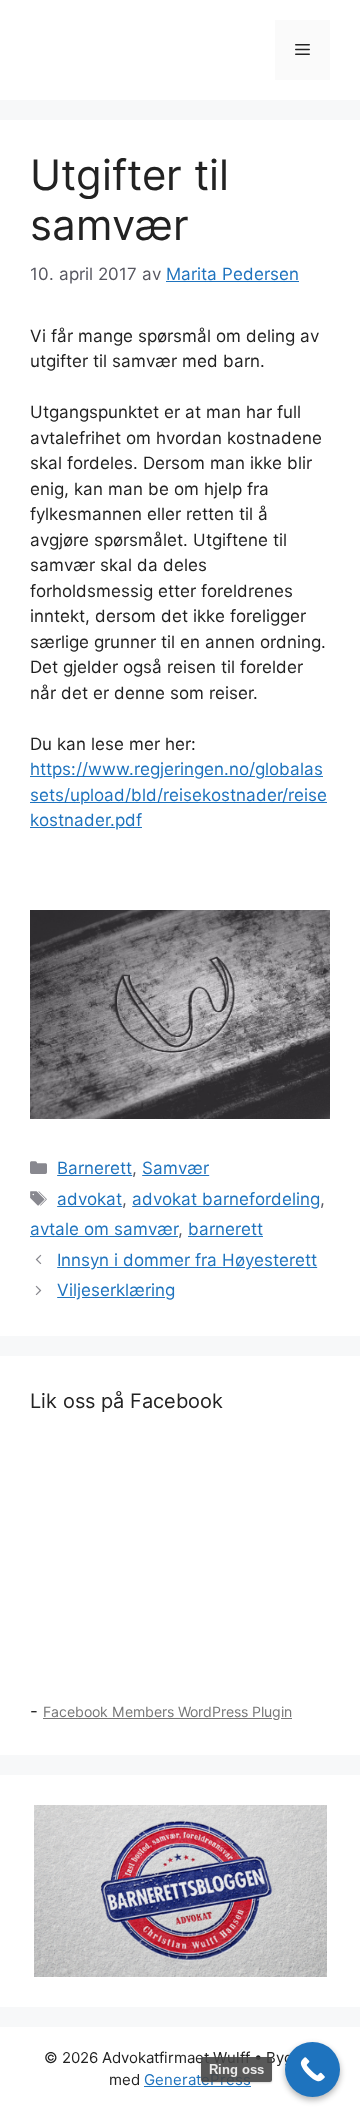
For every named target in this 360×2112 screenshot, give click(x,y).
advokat (89, 1199)
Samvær (175, 1168)
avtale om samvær (104, 1229)
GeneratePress (197, 2079)
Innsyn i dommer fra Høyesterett (187, 1260)
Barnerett (94, 1168)
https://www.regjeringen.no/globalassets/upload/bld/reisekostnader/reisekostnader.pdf (178, 794)
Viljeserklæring (116, 1290)
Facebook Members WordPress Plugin (167, 1711)
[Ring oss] (312, 2069)
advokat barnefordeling (226, 1199)
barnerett (225, 1229)
